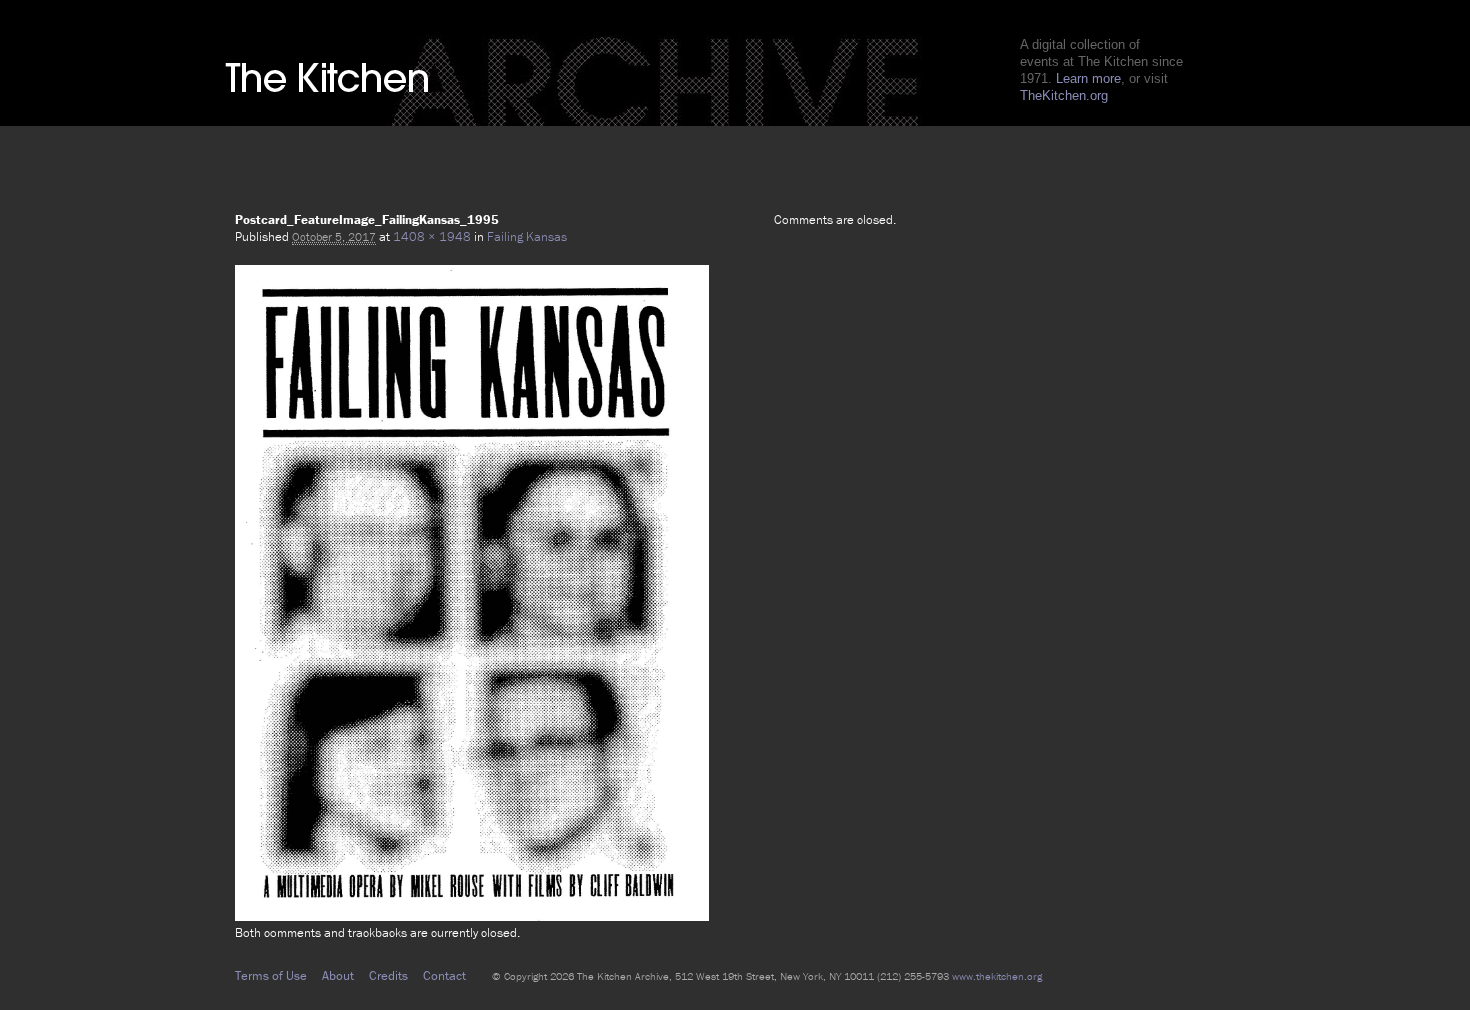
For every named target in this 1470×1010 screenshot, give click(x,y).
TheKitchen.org (1064, 95)
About (338, 975)
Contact (444, 975)
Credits (388, 975)
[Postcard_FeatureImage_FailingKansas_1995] (472, 916)
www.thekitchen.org (997, 976)
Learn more (1088, 78)
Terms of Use (271, 975)
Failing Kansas (527, 236)
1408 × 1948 (432, 236)
